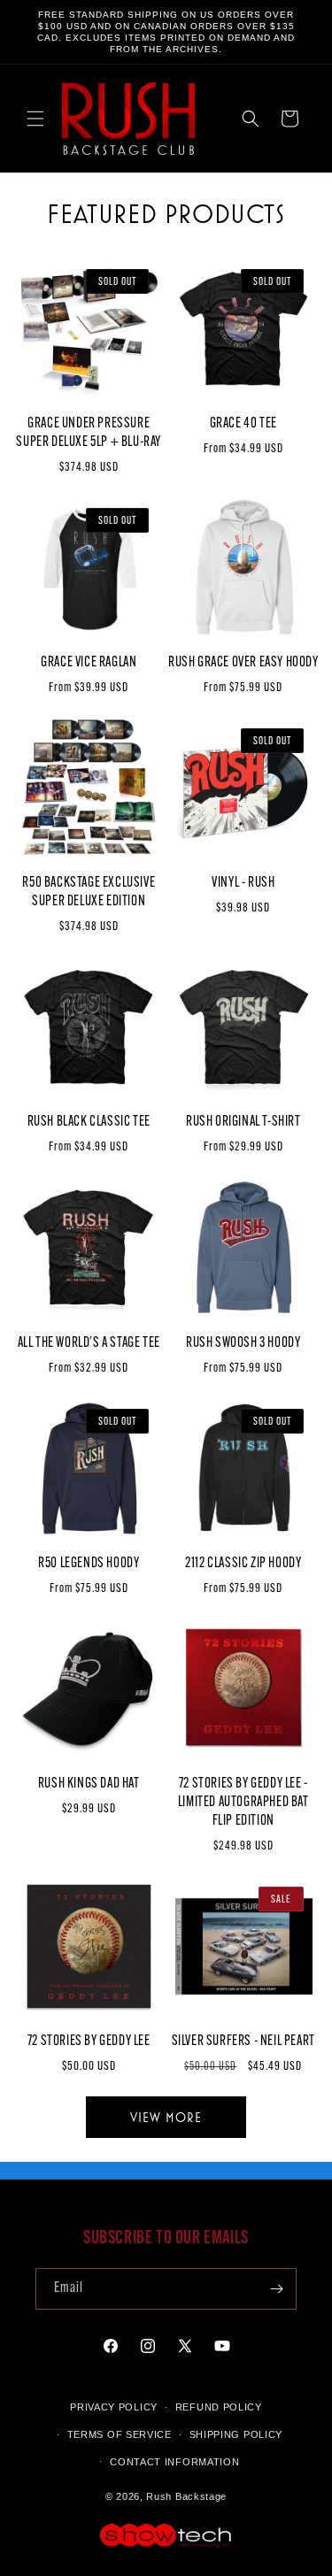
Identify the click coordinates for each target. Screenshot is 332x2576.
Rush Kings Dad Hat (89, 1784)
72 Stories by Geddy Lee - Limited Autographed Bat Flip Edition (243, 1803)
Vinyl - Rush (243, 883)
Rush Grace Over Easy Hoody (243, 663)
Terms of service (120, 2434)
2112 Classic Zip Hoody (243, 1564)
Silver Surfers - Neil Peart (243, 2042)
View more (166, 2117)
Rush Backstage (186, 2496)
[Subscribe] (276, 2289)
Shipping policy (236, 2434)
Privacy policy (114, 2407)
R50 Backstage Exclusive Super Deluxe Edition (89, 892)
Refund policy (219, 2407)
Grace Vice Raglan (89, 663)
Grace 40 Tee (243, 424)
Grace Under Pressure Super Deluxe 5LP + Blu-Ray (89, 433)
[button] (35, 119)
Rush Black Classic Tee (89, 1122)
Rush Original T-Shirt (243, 1122)
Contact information (174, 2462)
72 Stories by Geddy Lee (89, 2042)
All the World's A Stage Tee (89, 1343)
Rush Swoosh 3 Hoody (243, 1343)
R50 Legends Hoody (89, 1564)
